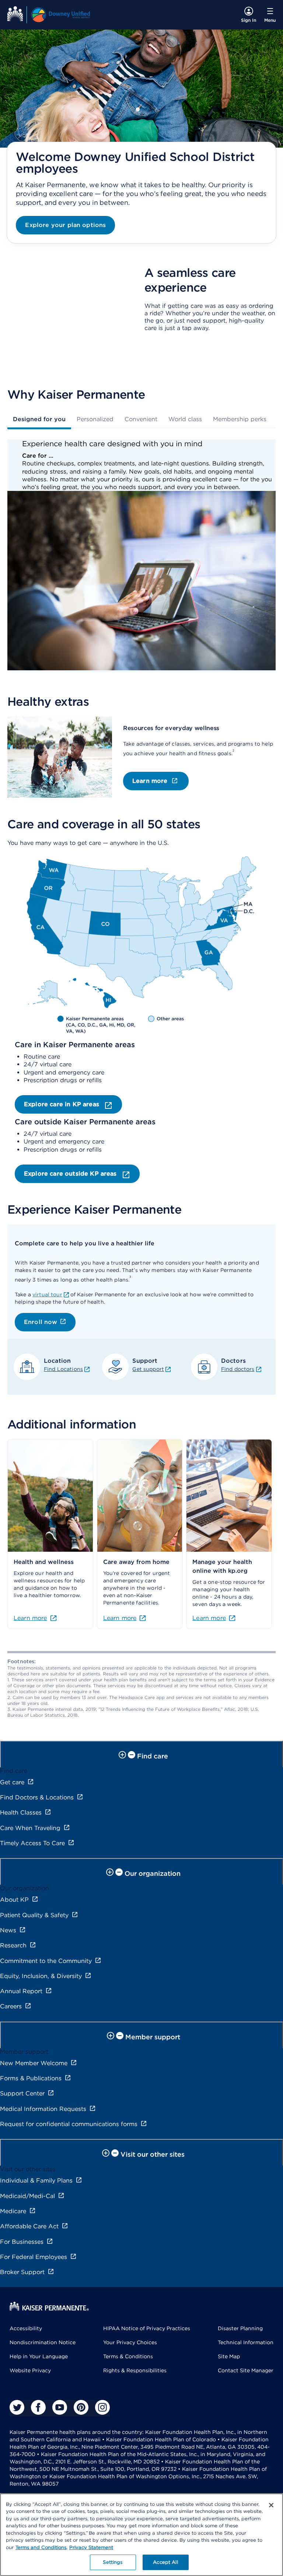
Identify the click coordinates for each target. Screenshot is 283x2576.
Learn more (150, 781)
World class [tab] (185, 419)
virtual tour (47, 1294)
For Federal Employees (34, 2257)
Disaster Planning (240, 2328)
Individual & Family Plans (36, 2181)
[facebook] (38, 2407)
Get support (148, 1369)
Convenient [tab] (141, 419)
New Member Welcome (34, 2063)
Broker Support (22, 2272)
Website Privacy (30, 2370)
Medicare (13, 2211)
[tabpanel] (141, 556)
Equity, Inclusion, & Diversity (41, 1976)
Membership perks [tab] (240, 419)
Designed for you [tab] (39, 419)
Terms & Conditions (128, 2356)
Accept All (165, 2562)
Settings (113, 2562)
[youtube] (60, 2407)
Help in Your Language (39, 2356)
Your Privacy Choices (130, 2342)
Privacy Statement (91, 2547)
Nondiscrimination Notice (43, 2342)
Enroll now (41, 1322)
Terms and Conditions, (41, 2547)
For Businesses (22, 2242)
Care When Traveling (30, 1828)
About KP (14, 1900)
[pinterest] (81, 2407)
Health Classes (21, 1813)
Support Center (22, 2093)
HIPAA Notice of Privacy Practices (147, 2328)
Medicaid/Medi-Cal (27, 2196)
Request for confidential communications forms (69, 2124)
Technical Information (246, 2342)
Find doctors (238, 1369)
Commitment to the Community (46, 1961)
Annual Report (21, 1991)
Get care (12, 1782)
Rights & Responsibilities (135, 2370)
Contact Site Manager (246, 2370)
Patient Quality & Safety (34, 1915)
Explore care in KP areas (62, 1104)
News (8, 1930)
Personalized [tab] (95, 419)
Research (13, 1945)
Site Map (229, 2356)
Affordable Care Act (29, 2226)
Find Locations (63, 1369)
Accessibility (26, 2328)
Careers (11, 2006)
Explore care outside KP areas (71, 1174)
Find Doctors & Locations (37, 1797)
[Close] (271, 2505)
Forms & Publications (31, 2078)
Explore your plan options (65, 225)
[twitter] (17, 2407)
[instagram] (102, 2407)
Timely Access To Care (32, 1843)
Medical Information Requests (43, 2109)
